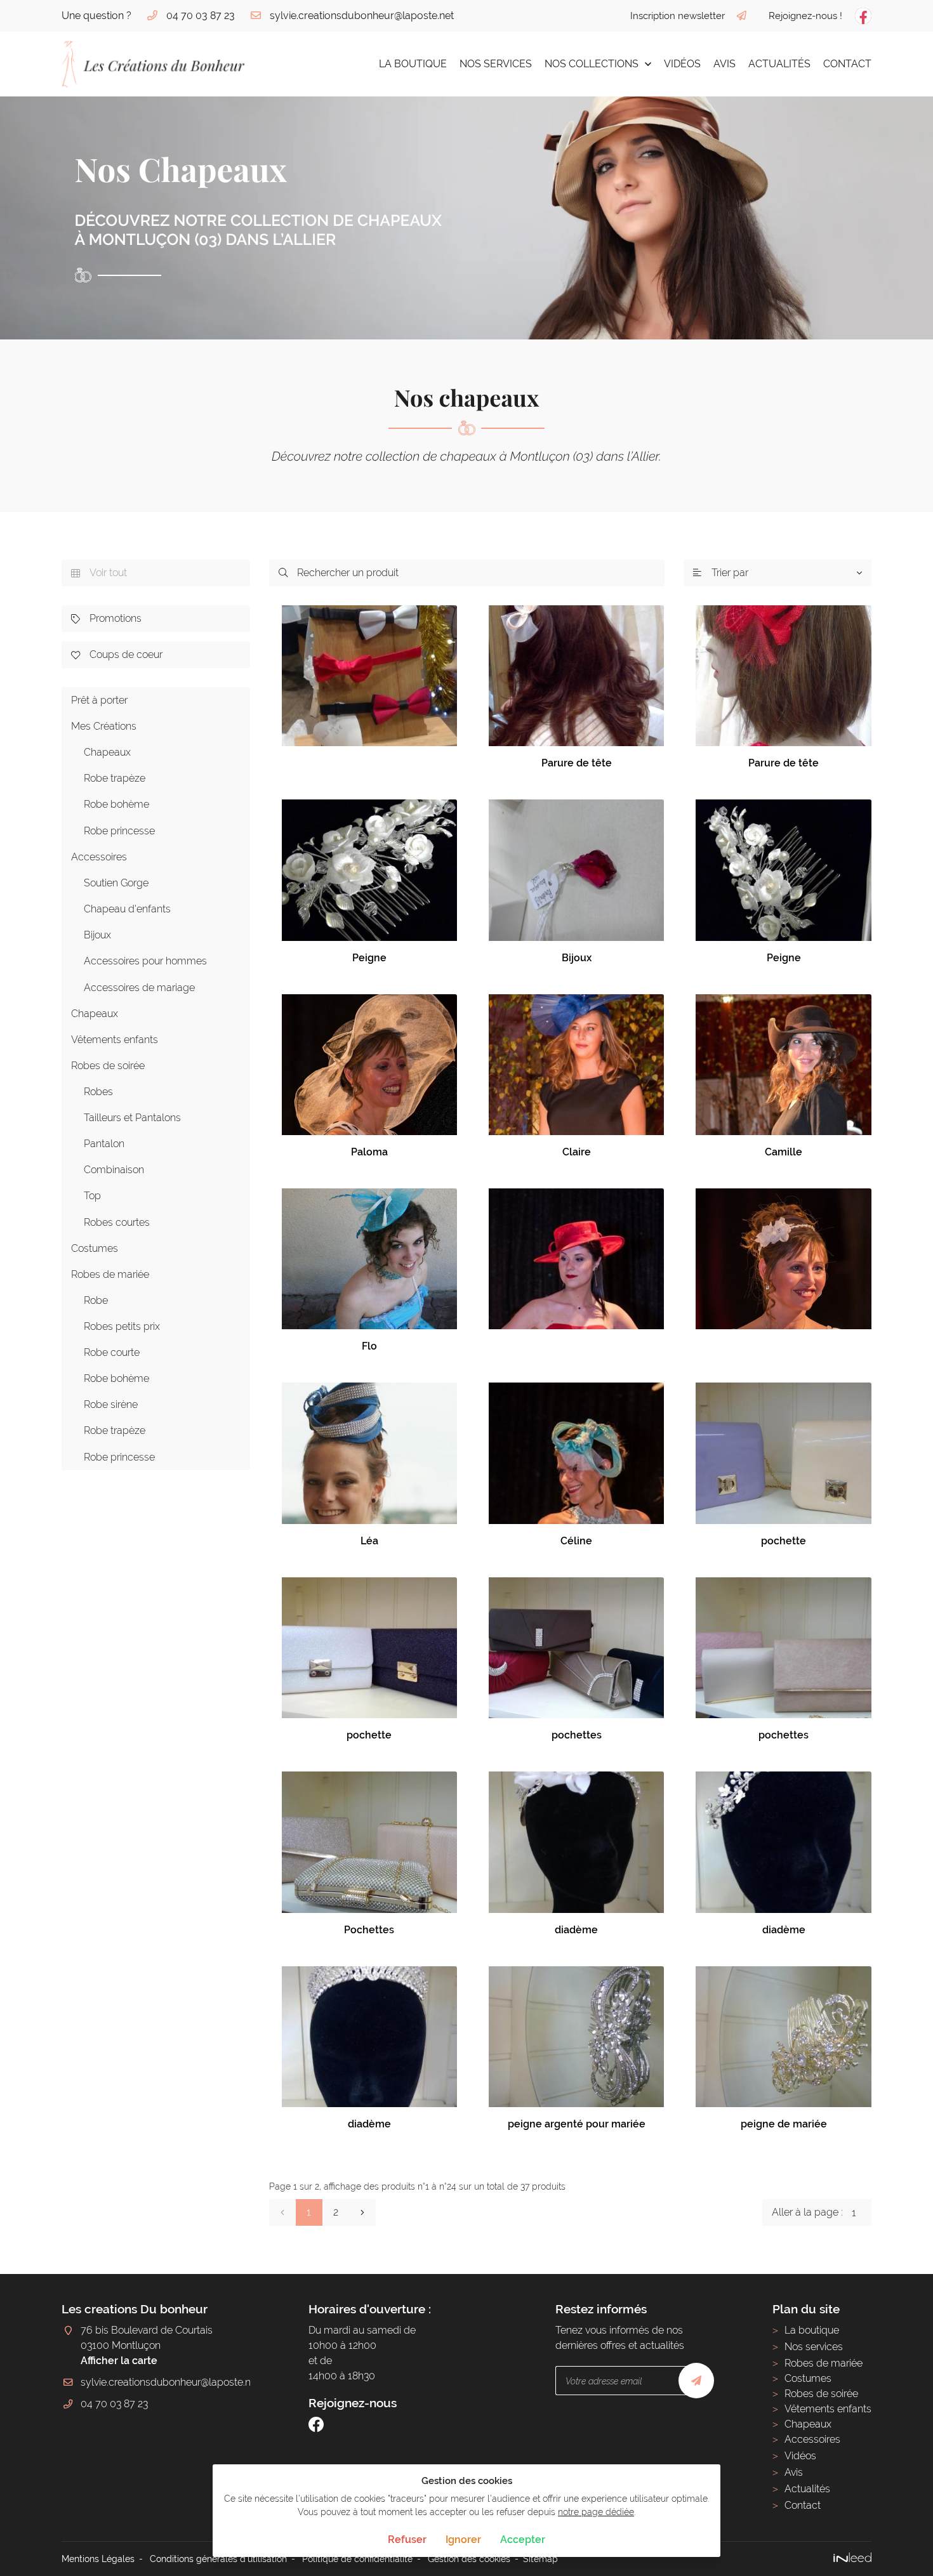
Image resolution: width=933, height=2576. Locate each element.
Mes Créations (104, 726)
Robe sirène (111, 1404)
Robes (98, 1092)
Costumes (95, 1248)
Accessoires (99, 857)
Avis (725, 64)
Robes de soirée (108, 1066)
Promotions (106, 618)
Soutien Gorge (116, 883)
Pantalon (104, 1144)
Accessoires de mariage (139, 988)
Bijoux (97, 935)
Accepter (523, 2540)
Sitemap (540, 2559)
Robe (96, 1300)
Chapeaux (107, 752)
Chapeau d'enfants (127, 909)
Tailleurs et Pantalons (132, 1118)
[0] (282, 2212)
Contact (847, 64)
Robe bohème (116, 804)
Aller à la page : (807, 2212)
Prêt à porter (99, 700)
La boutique (413, 64)
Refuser (407, 2540)
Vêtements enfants (115, 1040)
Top (92, 1196)
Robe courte (112, 1352)
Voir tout (99, 573)
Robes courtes (117, 1222)
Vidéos (682, 64)
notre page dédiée (596, 2512)
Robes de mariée (110, 1274)
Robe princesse (119, 831)
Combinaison (114, 1170)
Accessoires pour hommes (145, 961)
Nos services (496, 64)
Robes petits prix (122, 1326)
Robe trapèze (115, 778)
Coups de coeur (117, 654)
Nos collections (592, 64)
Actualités (779, 64)
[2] (362, 2212)
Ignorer (463, 2540)
